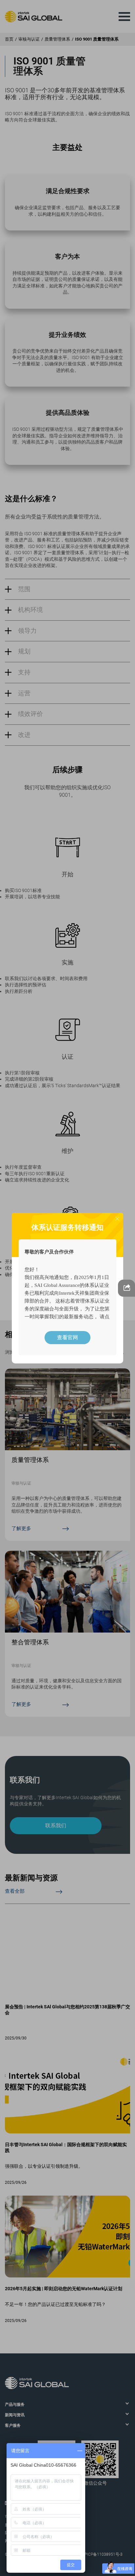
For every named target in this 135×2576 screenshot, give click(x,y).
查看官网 (67, 1337)
